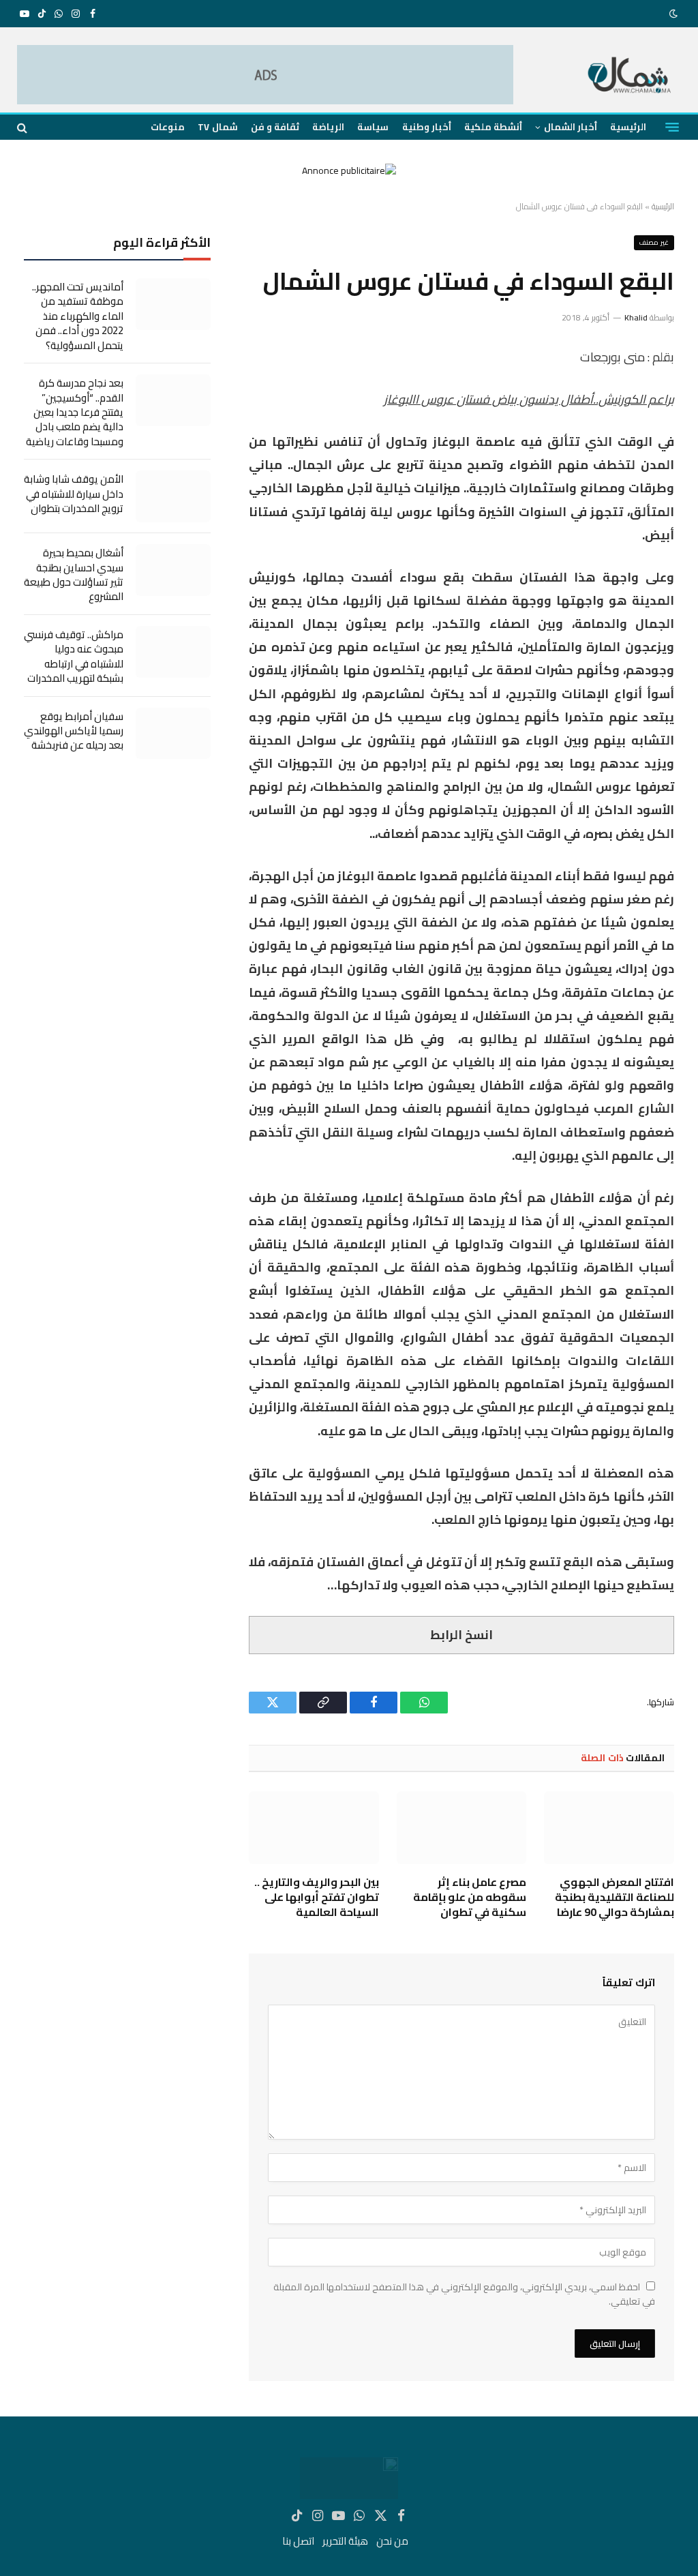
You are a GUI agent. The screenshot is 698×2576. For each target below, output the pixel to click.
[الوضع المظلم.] (675, 14)
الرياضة (328, 127)
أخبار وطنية (427, 127)
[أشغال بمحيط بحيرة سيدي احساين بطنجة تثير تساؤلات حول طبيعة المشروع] (173, 570)
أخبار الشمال (571, 127)
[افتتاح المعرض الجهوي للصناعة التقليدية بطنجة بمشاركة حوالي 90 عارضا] (609, 1828)
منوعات (168, 127)
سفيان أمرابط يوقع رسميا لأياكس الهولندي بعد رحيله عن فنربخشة (74, 731)
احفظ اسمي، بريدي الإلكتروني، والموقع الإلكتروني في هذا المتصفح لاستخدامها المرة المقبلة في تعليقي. (464, 2294)
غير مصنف (654, 242)
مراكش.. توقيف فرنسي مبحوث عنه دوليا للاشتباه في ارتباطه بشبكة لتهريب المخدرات (74, 657)
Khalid (636, 317)
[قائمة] (672, 128)
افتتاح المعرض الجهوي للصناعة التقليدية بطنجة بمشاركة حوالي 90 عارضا (614, 1897)
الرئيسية (628, 127)
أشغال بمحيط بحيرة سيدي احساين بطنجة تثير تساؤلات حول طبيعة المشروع (74, 575)
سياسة (373, 127)
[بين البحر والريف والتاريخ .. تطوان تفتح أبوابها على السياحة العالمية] (314, 1828)
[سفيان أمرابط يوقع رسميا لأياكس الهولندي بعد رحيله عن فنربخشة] (173, 734)
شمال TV (217, 127)
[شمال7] (630, 77)
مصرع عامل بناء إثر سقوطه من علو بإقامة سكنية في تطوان (470, 1897)
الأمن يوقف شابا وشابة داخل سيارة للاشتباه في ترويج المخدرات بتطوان (74, 494)
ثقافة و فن (275, 127)
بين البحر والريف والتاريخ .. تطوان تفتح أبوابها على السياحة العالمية (317, 1897)
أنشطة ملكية (493, 127)
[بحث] (24, 127)
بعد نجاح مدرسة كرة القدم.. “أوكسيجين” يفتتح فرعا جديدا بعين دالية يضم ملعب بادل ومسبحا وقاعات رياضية (75, 412)
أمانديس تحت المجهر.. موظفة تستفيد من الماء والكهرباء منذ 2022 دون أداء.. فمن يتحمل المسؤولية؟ (78, 316)
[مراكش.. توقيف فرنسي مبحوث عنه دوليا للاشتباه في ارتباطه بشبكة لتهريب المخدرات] (173, 652)
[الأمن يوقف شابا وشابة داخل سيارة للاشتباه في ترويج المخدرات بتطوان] (173, 496)
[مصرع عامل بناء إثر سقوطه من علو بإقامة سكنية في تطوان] (462, 1828)
